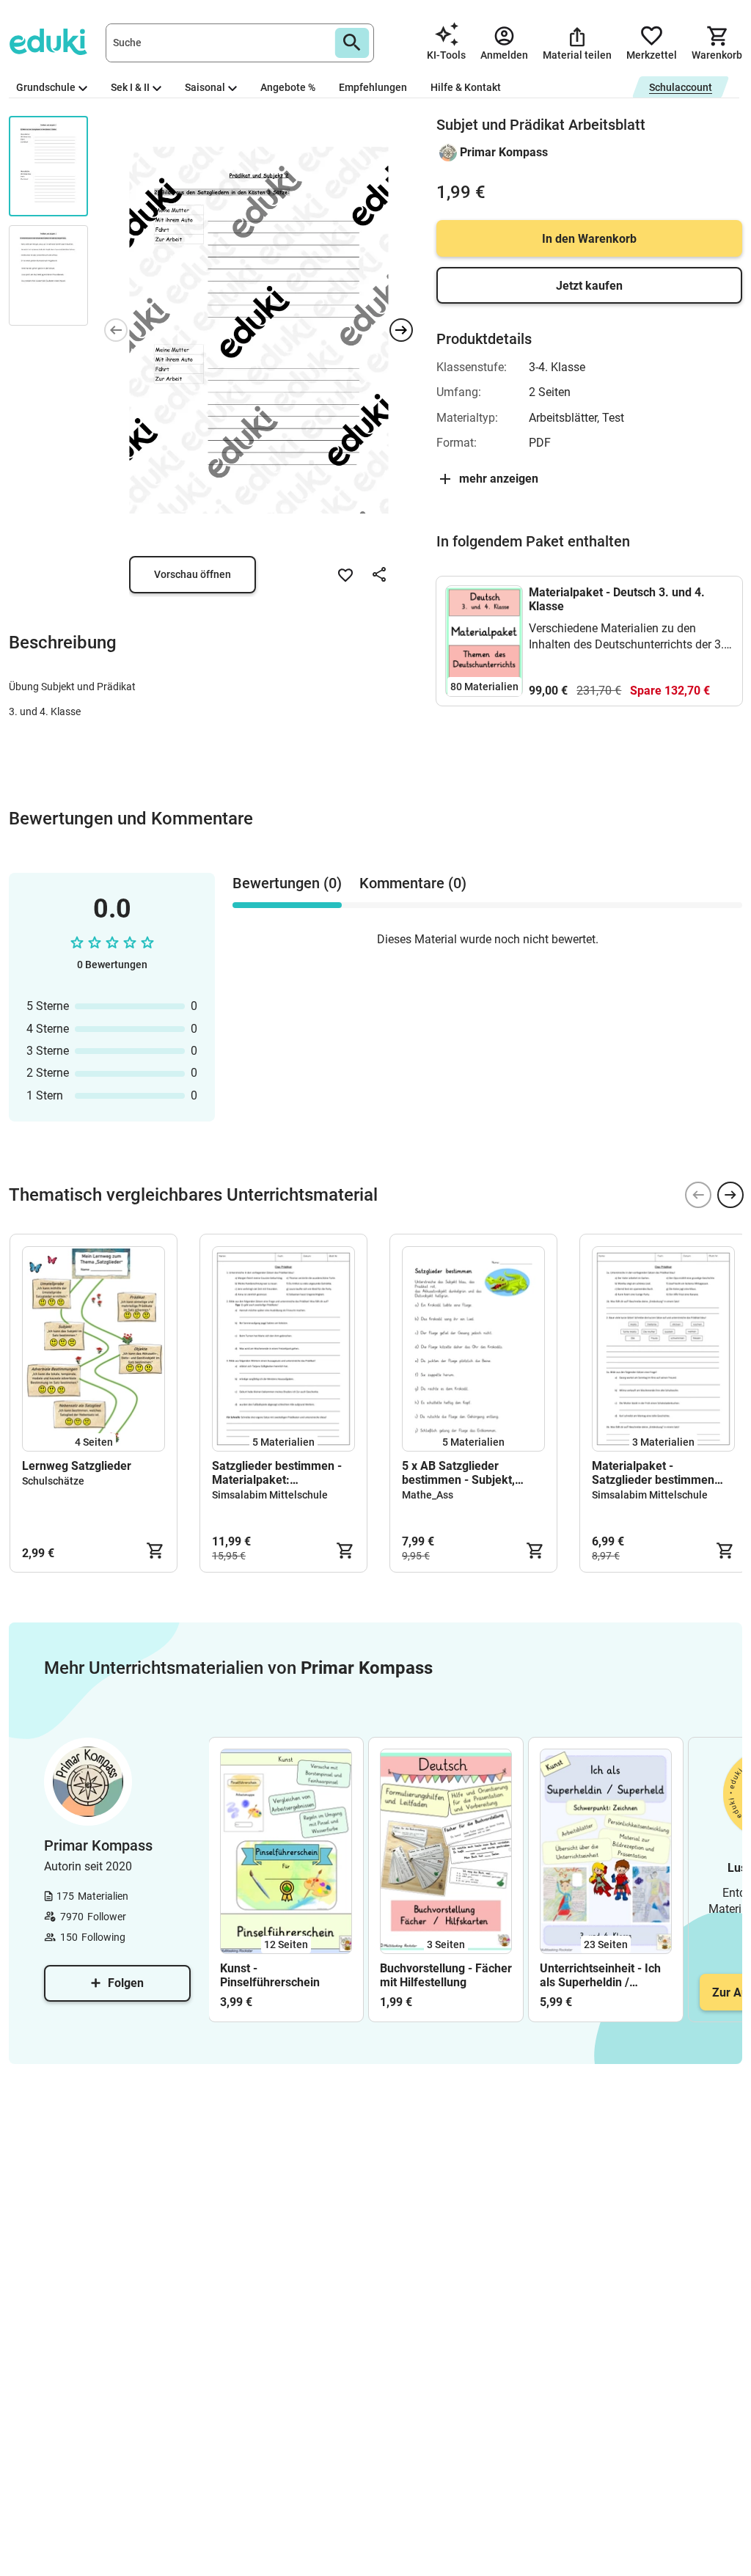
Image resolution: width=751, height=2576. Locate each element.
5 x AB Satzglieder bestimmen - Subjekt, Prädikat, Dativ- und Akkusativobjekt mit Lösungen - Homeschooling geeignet (468, 1473)
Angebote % (288, 87)
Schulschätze (53, 1481)
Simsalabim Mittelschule (270, 1495)
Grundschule (46, 87)
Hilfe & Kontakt (466, 87)
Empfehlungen (373, 87)
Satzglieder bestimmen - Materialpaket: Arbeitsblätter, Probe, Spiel (283, 1473)
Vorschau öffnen (193, 574)
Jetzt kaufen (589, 286)
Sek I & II (130, 87)
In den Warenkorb (589, 239)
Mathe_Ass (428, 1495)
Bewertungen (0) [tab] (287, 883)
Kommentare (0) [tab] (413, 883)
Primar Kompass (504, 152)
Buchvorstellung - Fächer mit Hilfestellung (446, 1975)
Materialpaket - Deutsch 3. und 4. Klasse (617, 599)
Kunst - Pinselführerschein (270, 1975)
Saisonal (205, 87)
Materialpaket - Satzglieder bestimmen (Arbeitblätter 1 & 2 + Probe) (653, 1473)
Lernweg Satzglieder (77, 1466)
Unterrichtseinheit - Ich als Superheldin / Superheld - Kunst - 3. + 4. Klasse (602, 1975)
